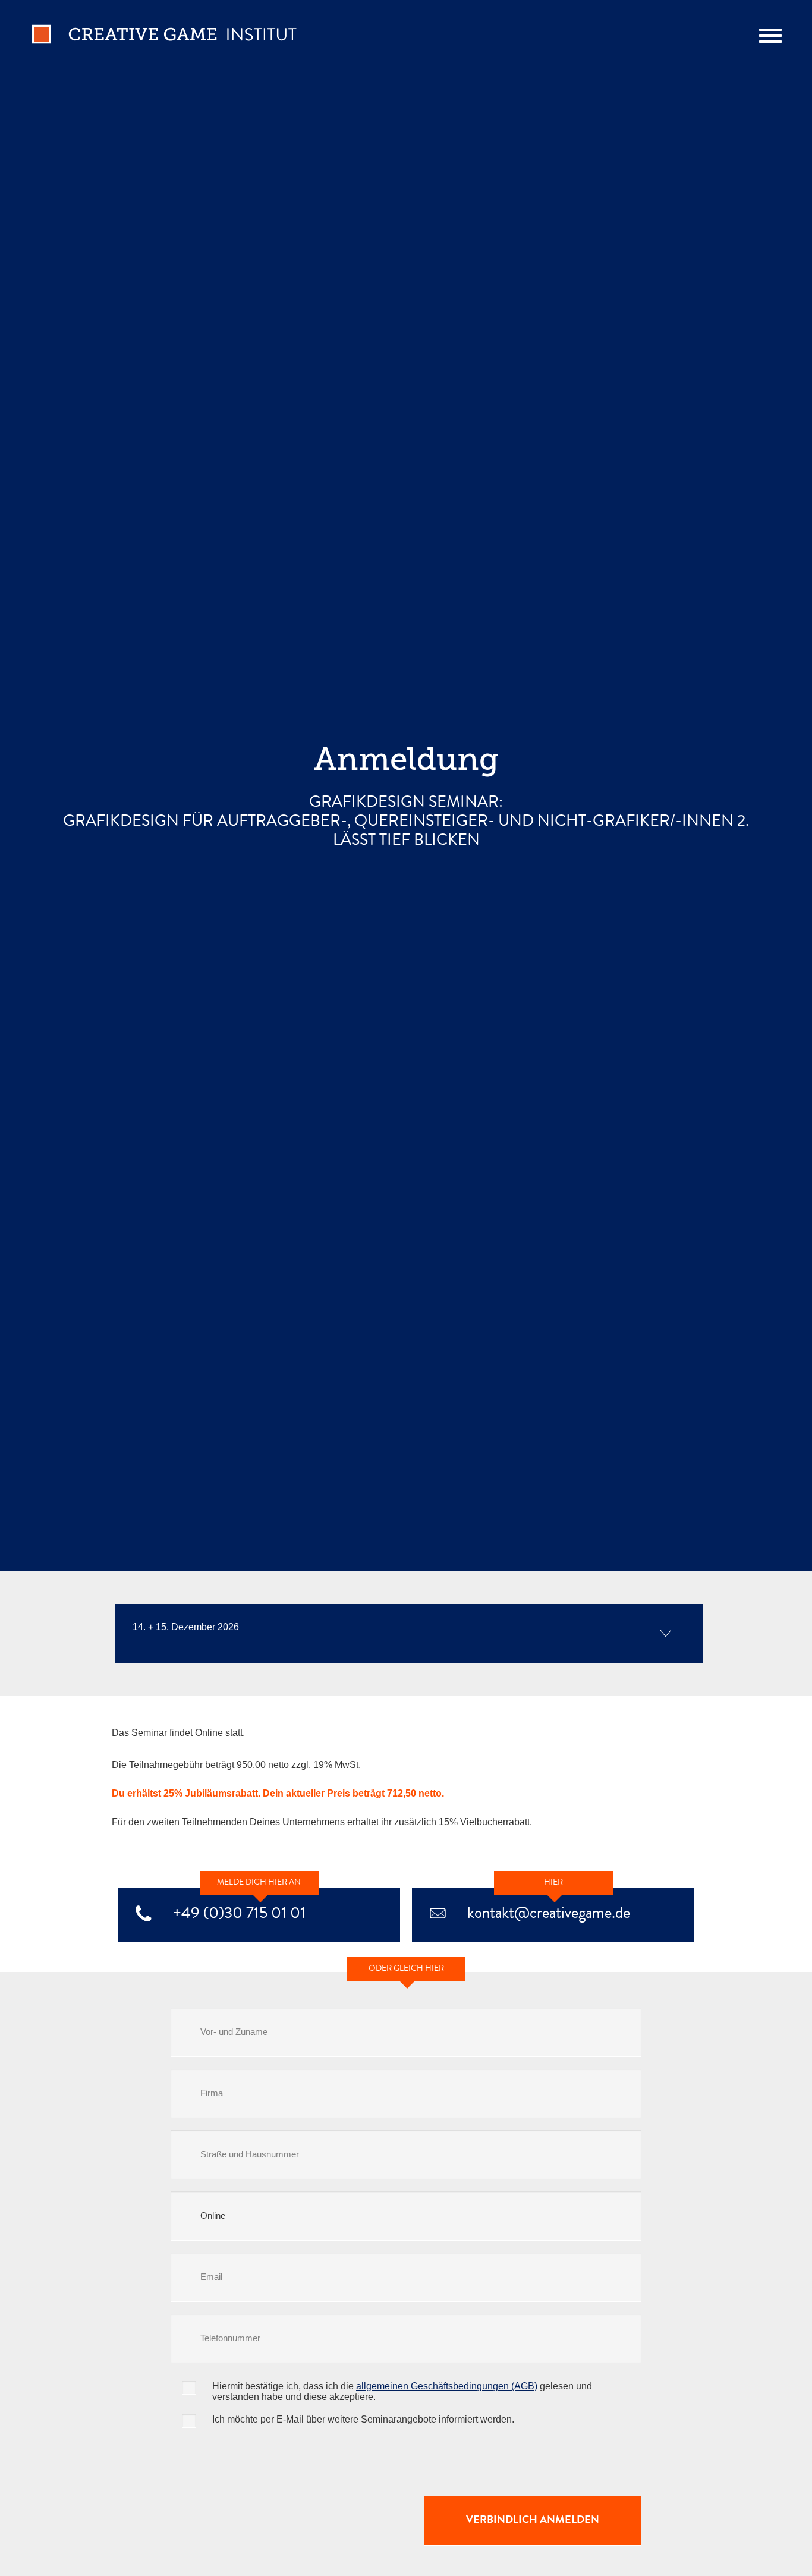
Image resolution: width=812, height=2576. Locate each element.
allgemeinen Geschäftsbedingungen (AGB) (447, 2386)
